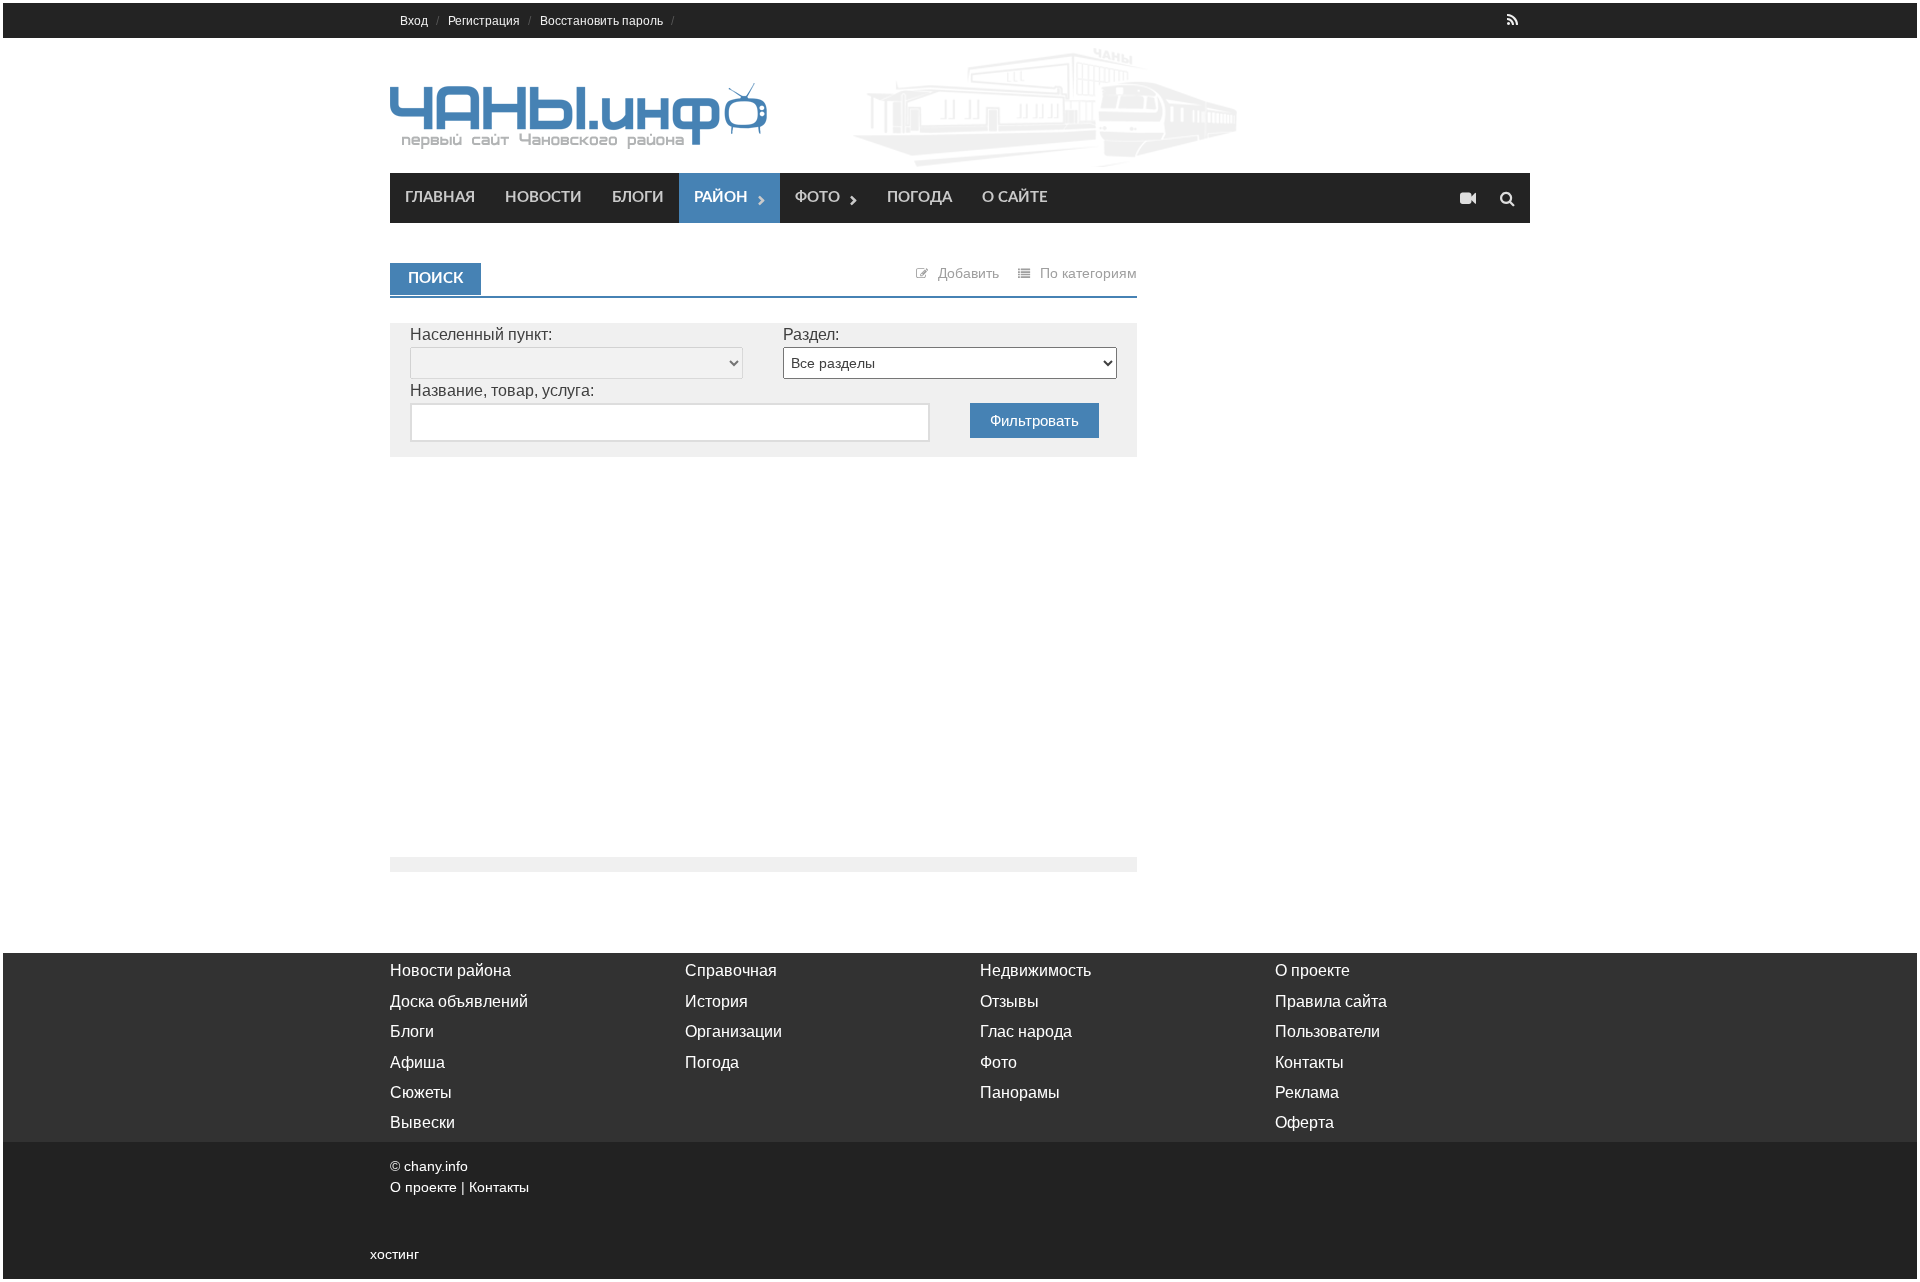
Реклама (1307, 1092)
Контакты (1309, 1062)
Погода (919, 197)
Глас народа (1026, 1031)
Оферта (1304, 1122)
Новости (543, 197)
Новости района (450, 970)
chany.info (436, 1166)
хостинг (394, 1254)
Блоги (638, 197)
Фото (817, 197)
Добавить (968, 273)
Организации (733, 1031)
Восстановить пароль (601, 21)
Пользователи (1327, 1031)
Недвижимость (1035, 970)
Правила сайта (1331, 1001)
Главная (440, 197)
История (716, 1001)
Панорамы (1020, 1092)
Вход (414, 21)
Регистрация (484, 21)
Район (721, 197)
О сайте (1015, 197)
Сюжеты (421, 1092)
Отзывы (1009, 1001)
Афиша (417, 1062)
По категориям (1088, 273)
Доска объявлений (459, 1001)
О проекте (1312, 970)
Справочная (731, 970)
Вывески (422, 1122)
